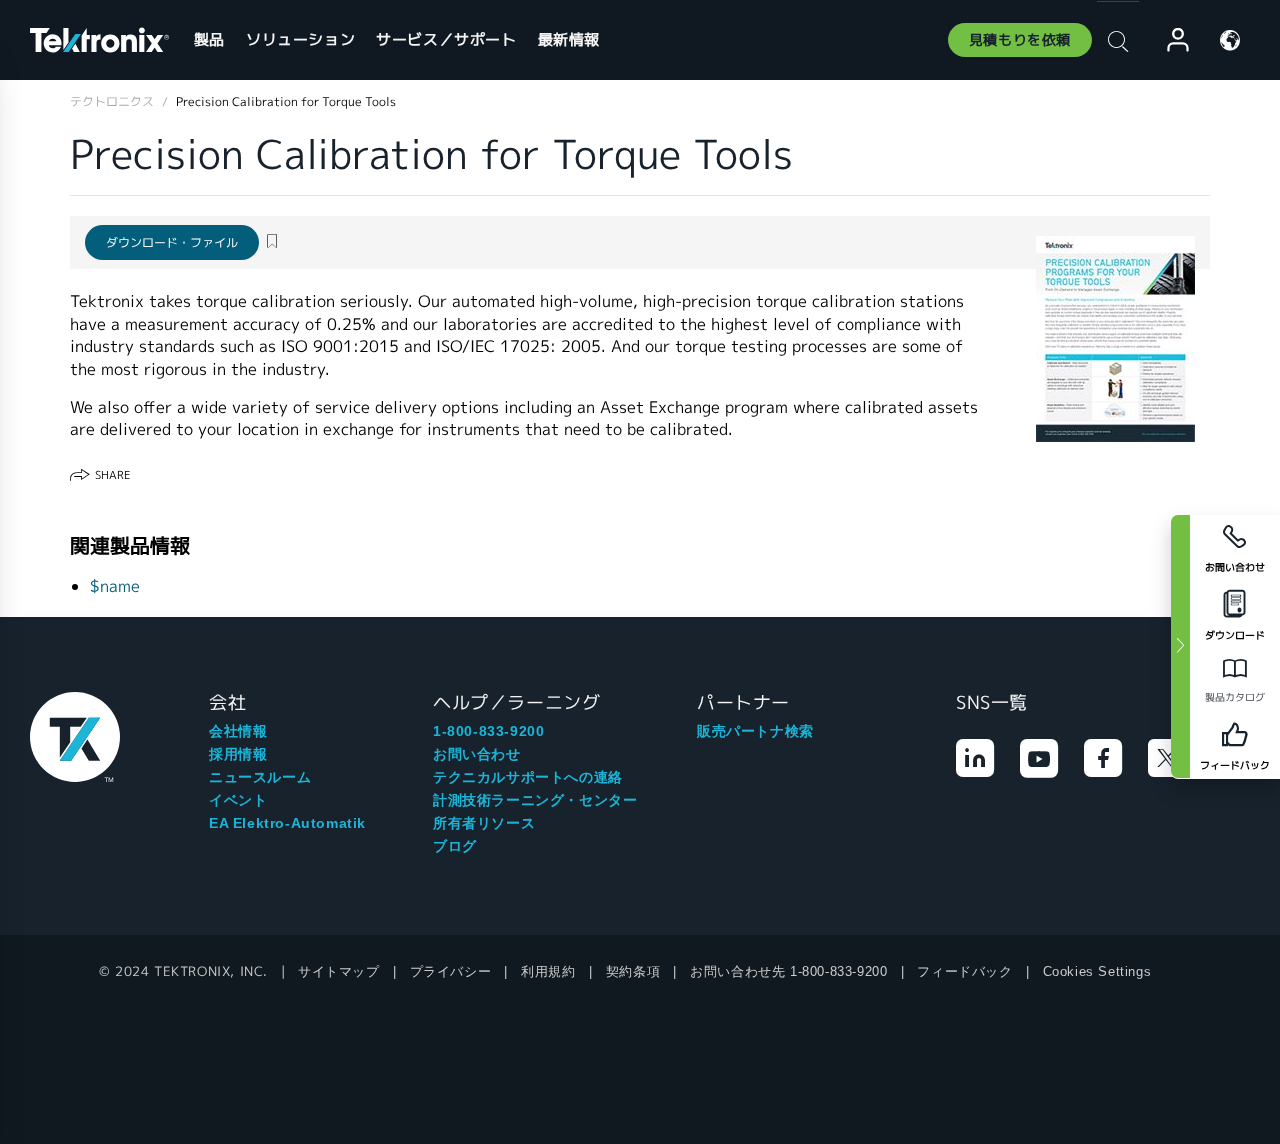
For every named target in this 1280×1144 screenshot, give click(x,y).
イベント (238, 800)
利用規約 (548, 971)
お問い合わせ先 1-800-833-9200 (788, 971)
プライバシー (451, 971)
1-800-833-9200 (488, 731)
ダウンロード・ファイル (172, 242)
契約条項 (633, 971)
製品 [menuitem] (209, 39)
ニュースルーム (260, 777)
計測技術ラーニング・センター (535, 800)
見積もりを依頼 (1020, 40)
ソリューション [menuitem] (300, 39)
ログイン (1169, 40)
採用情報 (238, 754)
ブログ (455, 846)
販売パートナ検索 (755, 731)
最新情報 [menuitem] (569, 39)
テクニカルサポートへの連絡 (528, 777)
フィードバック (964, 971)
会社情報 (238, 731)
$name (115, 586)
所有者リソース (484, 823)
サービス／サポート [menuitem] (446, 39)
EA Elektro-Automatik (287, 823)
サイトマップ (339, 971)
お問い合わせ (477, 754)
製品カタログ (1235, 697)
